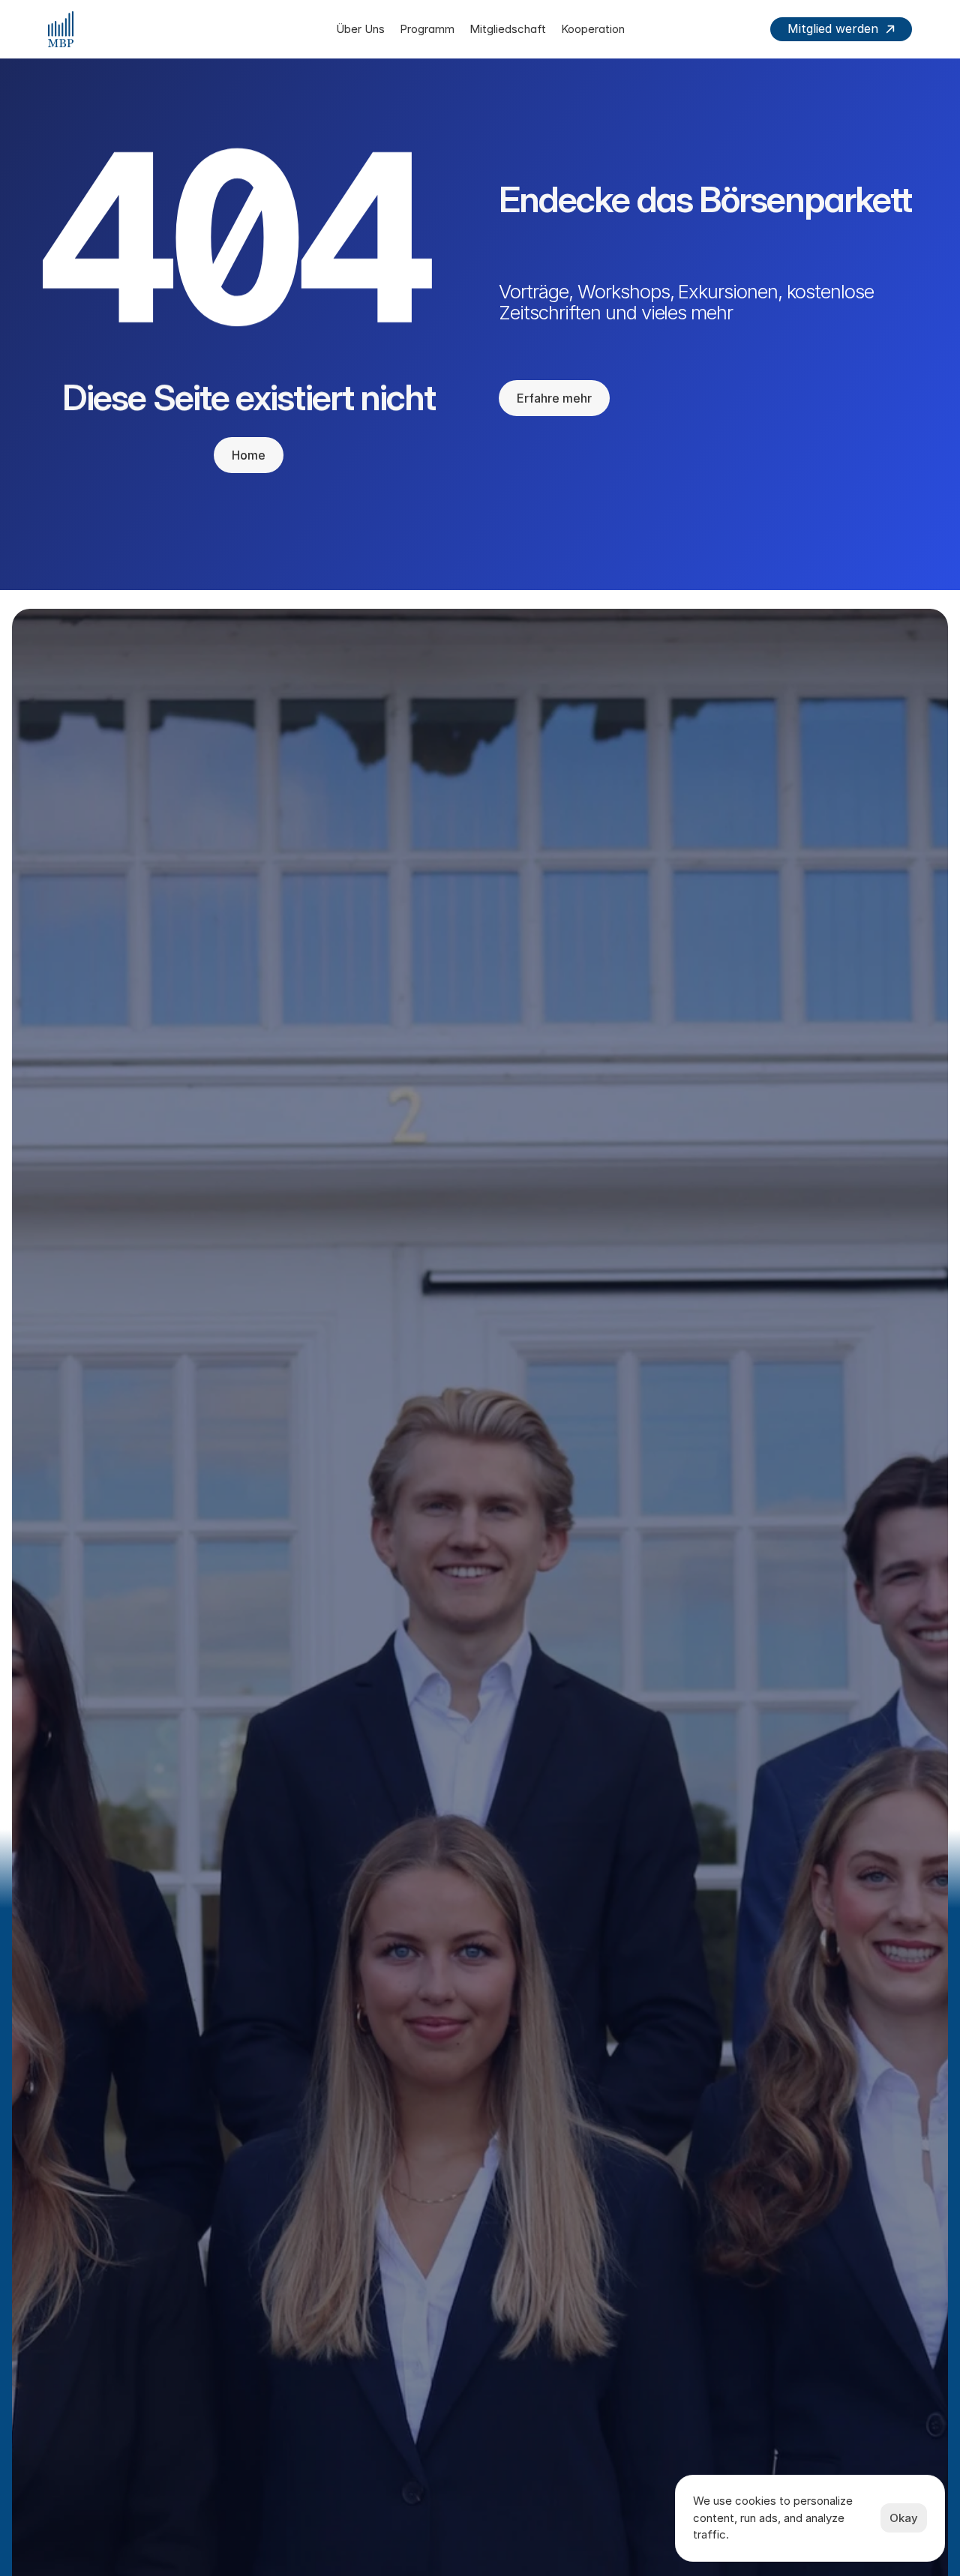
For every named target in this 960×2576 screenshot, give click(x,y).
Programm (427, 29)
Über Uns (360, 29)
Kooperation (593, 29)
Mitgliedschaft (508, 29)
